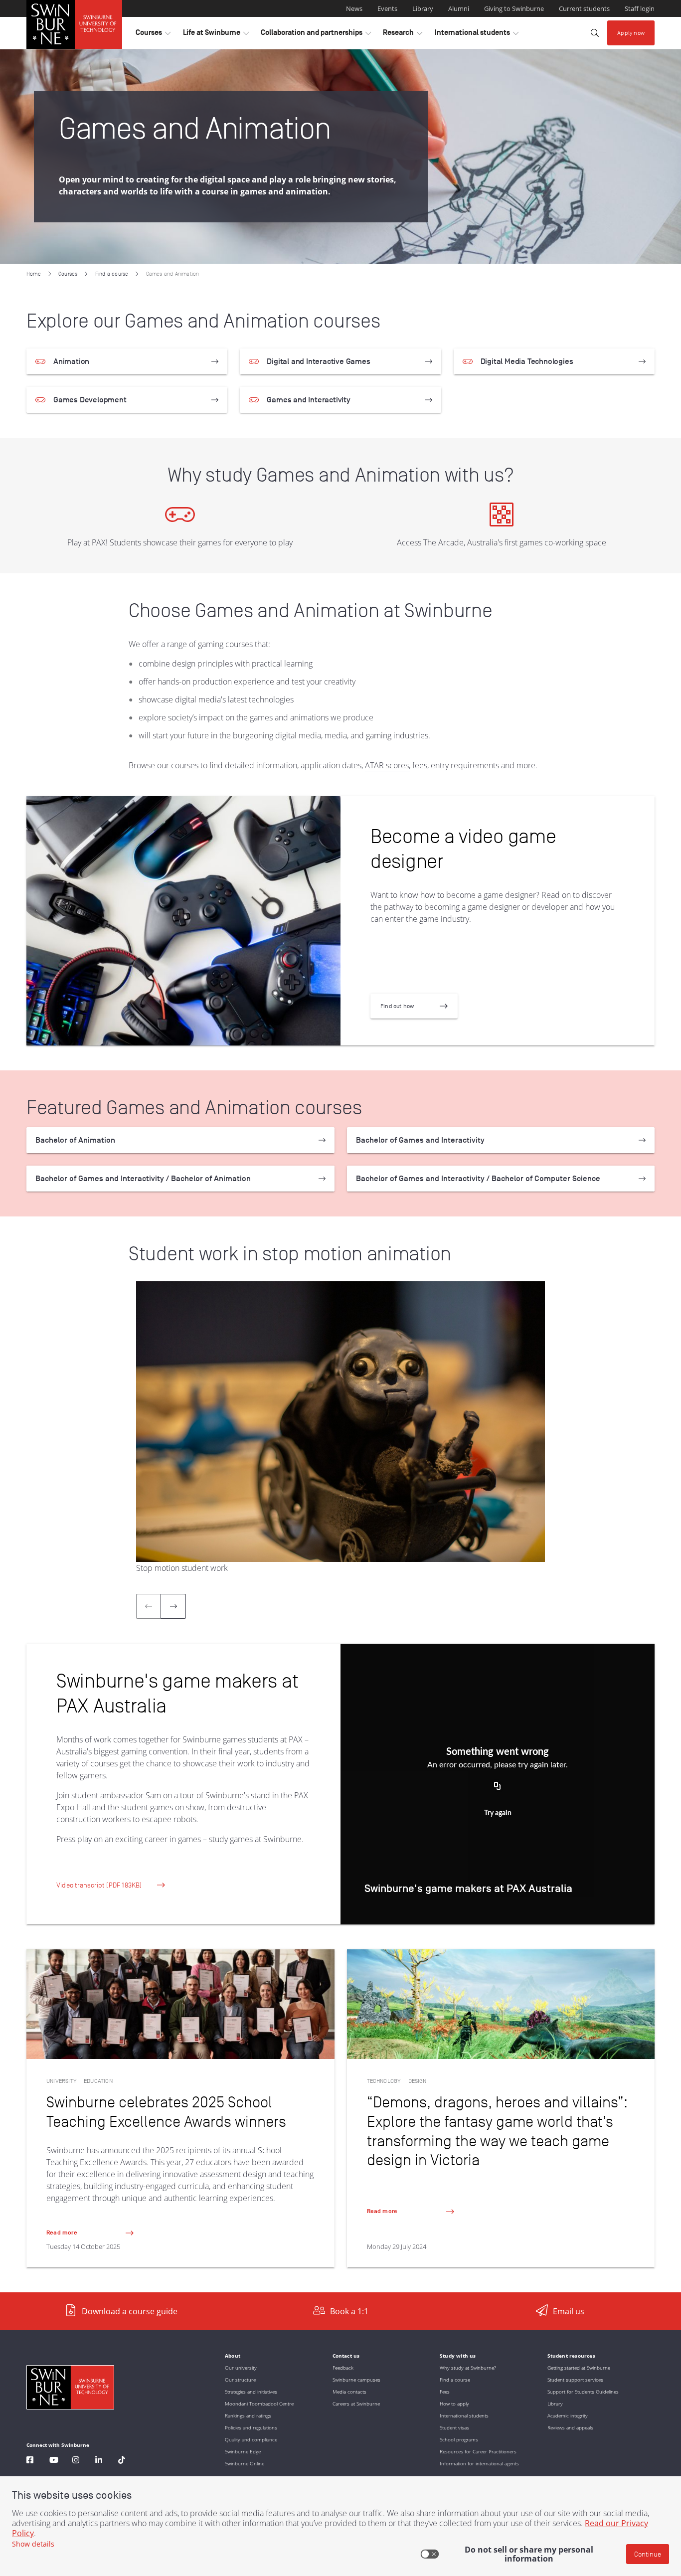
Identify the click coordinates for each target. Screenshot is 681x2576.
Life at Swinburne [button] (216, 35)
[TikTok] (122, 2461)
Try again (498, 1813)
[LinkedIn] (99, 2461)
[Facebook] (30, 2461)
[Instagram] (76, 2461)
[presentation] (173, 1606)
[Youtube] (54, 2461)
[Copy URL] (498, 1786)
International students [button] (477, 35)
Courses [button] (153, 35)
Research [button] (403, 35)
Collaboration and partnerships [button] (316, 35)
